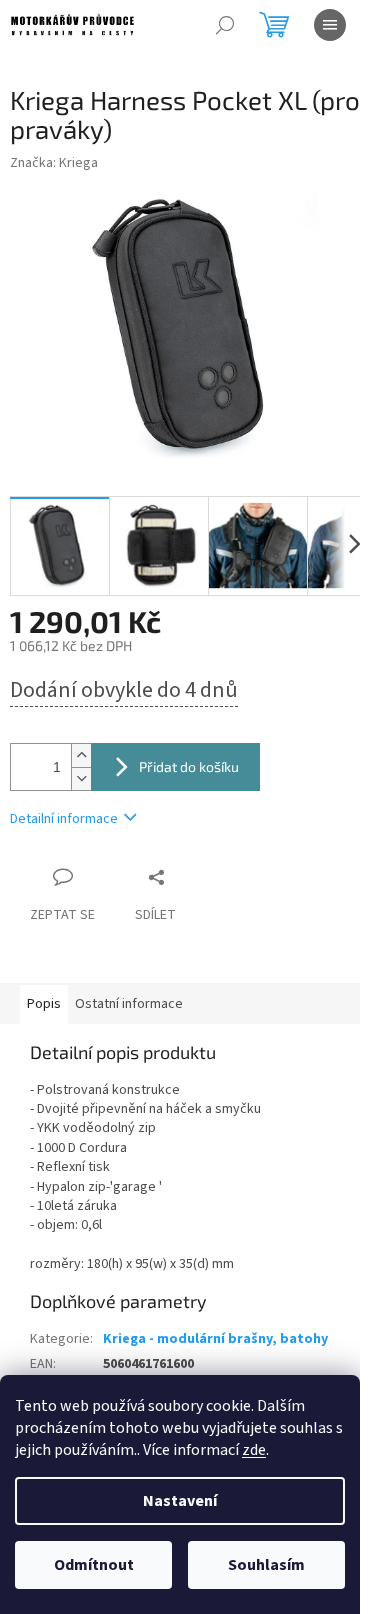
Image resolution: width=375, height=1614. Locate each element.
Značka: (54, 163)
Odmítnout (94, 1565)
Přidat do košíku (189, 766)
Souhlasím (266, 1565)
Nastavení (180, 1501)
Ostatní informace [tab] (129, 1004)
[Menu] (330, 25)
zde (254, 1450)
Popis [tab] (44, 1004)
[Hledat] (225, 25)
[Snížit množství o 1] (81, 778)
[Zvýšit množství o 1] (81, 755)
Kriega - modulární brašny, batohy (215, 1339)
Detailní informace (64, 819)
